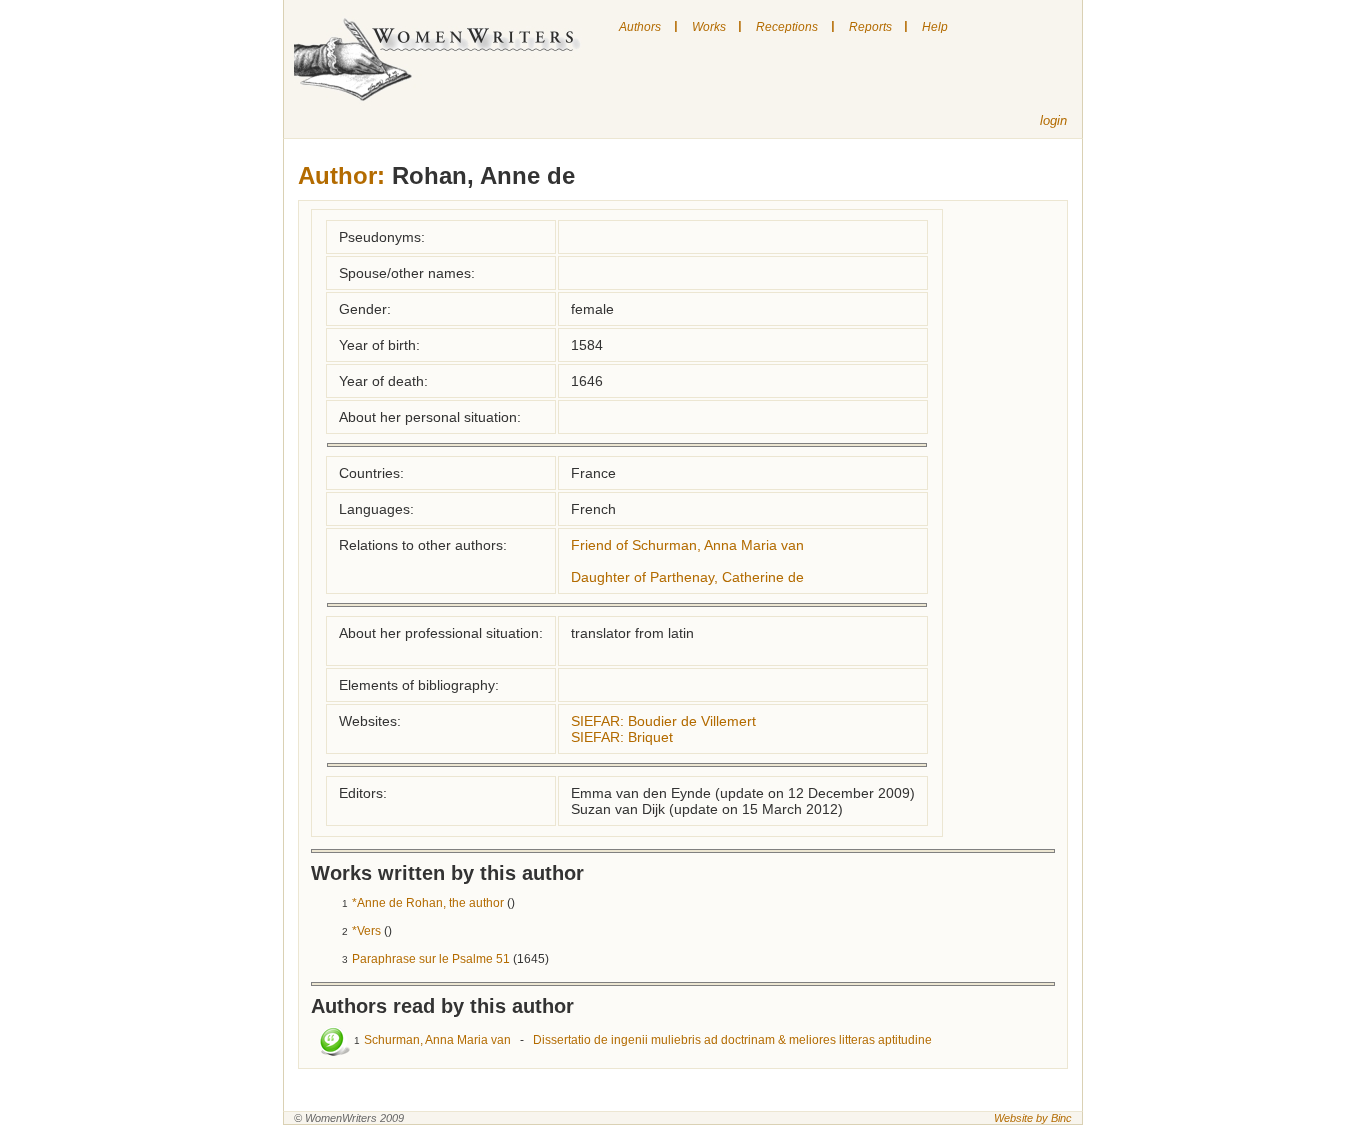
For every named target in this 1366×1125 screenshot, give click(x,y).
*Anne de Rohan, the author (428, 903)
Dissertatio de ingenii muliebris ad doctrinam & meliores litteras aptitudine (732, 1040)
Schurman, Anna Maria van (437, 1040)
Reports (870, 27)
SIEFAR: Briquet (622, 737)
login (1053, 120)
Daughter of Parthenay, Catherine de (687, 577)
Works (709, 27)
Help (935, 27)
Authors (640, 27)
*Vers (366, 931)
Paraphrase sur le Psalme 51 (431, 959)
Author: (341, 175)
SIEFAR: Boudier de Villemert (663, 721)
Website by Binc (1033, 1118)
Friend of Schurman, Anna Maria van (687, 545)
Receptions (787, 27)
